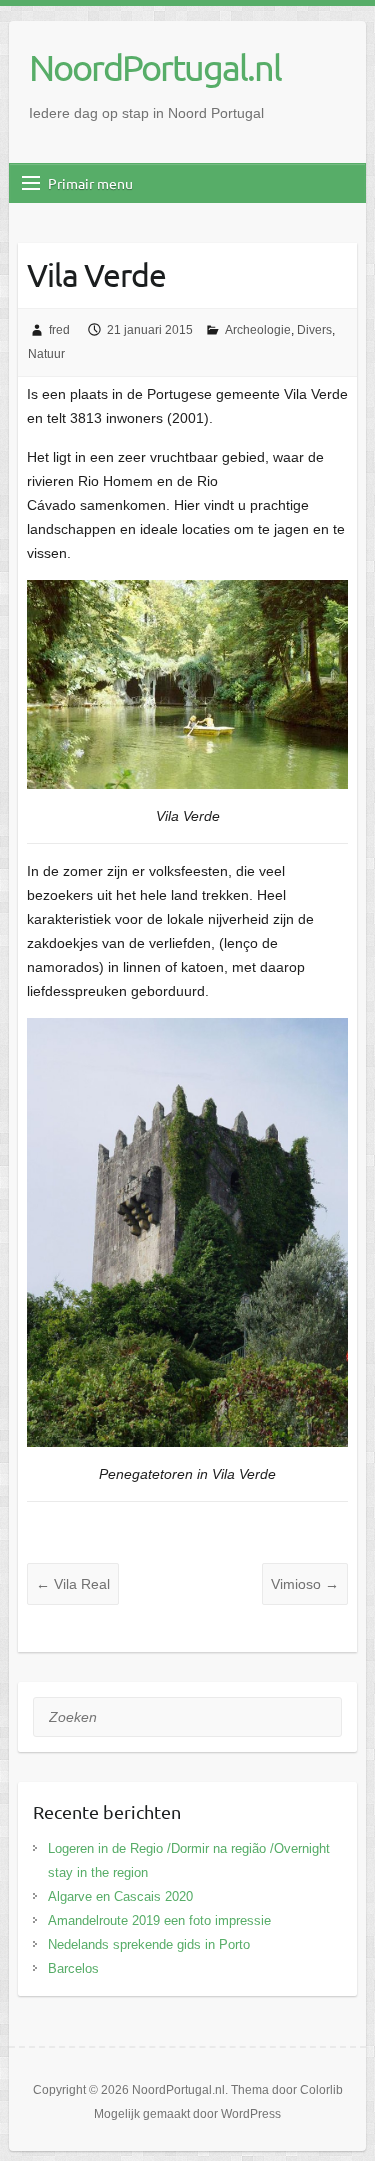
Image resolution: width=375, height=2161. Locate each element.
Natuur (46, 354)
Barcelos (73, 1968)
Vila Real (73, 1584)
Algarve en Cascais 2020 (120, 1896)
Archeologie (258, 330)
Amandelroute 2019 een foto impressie (159, 1920)
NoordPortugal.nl (155, 67)
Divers (314, 330)
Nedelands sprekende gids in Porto (149, 1944)
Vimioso (305, 1584)
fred (59, 330)
